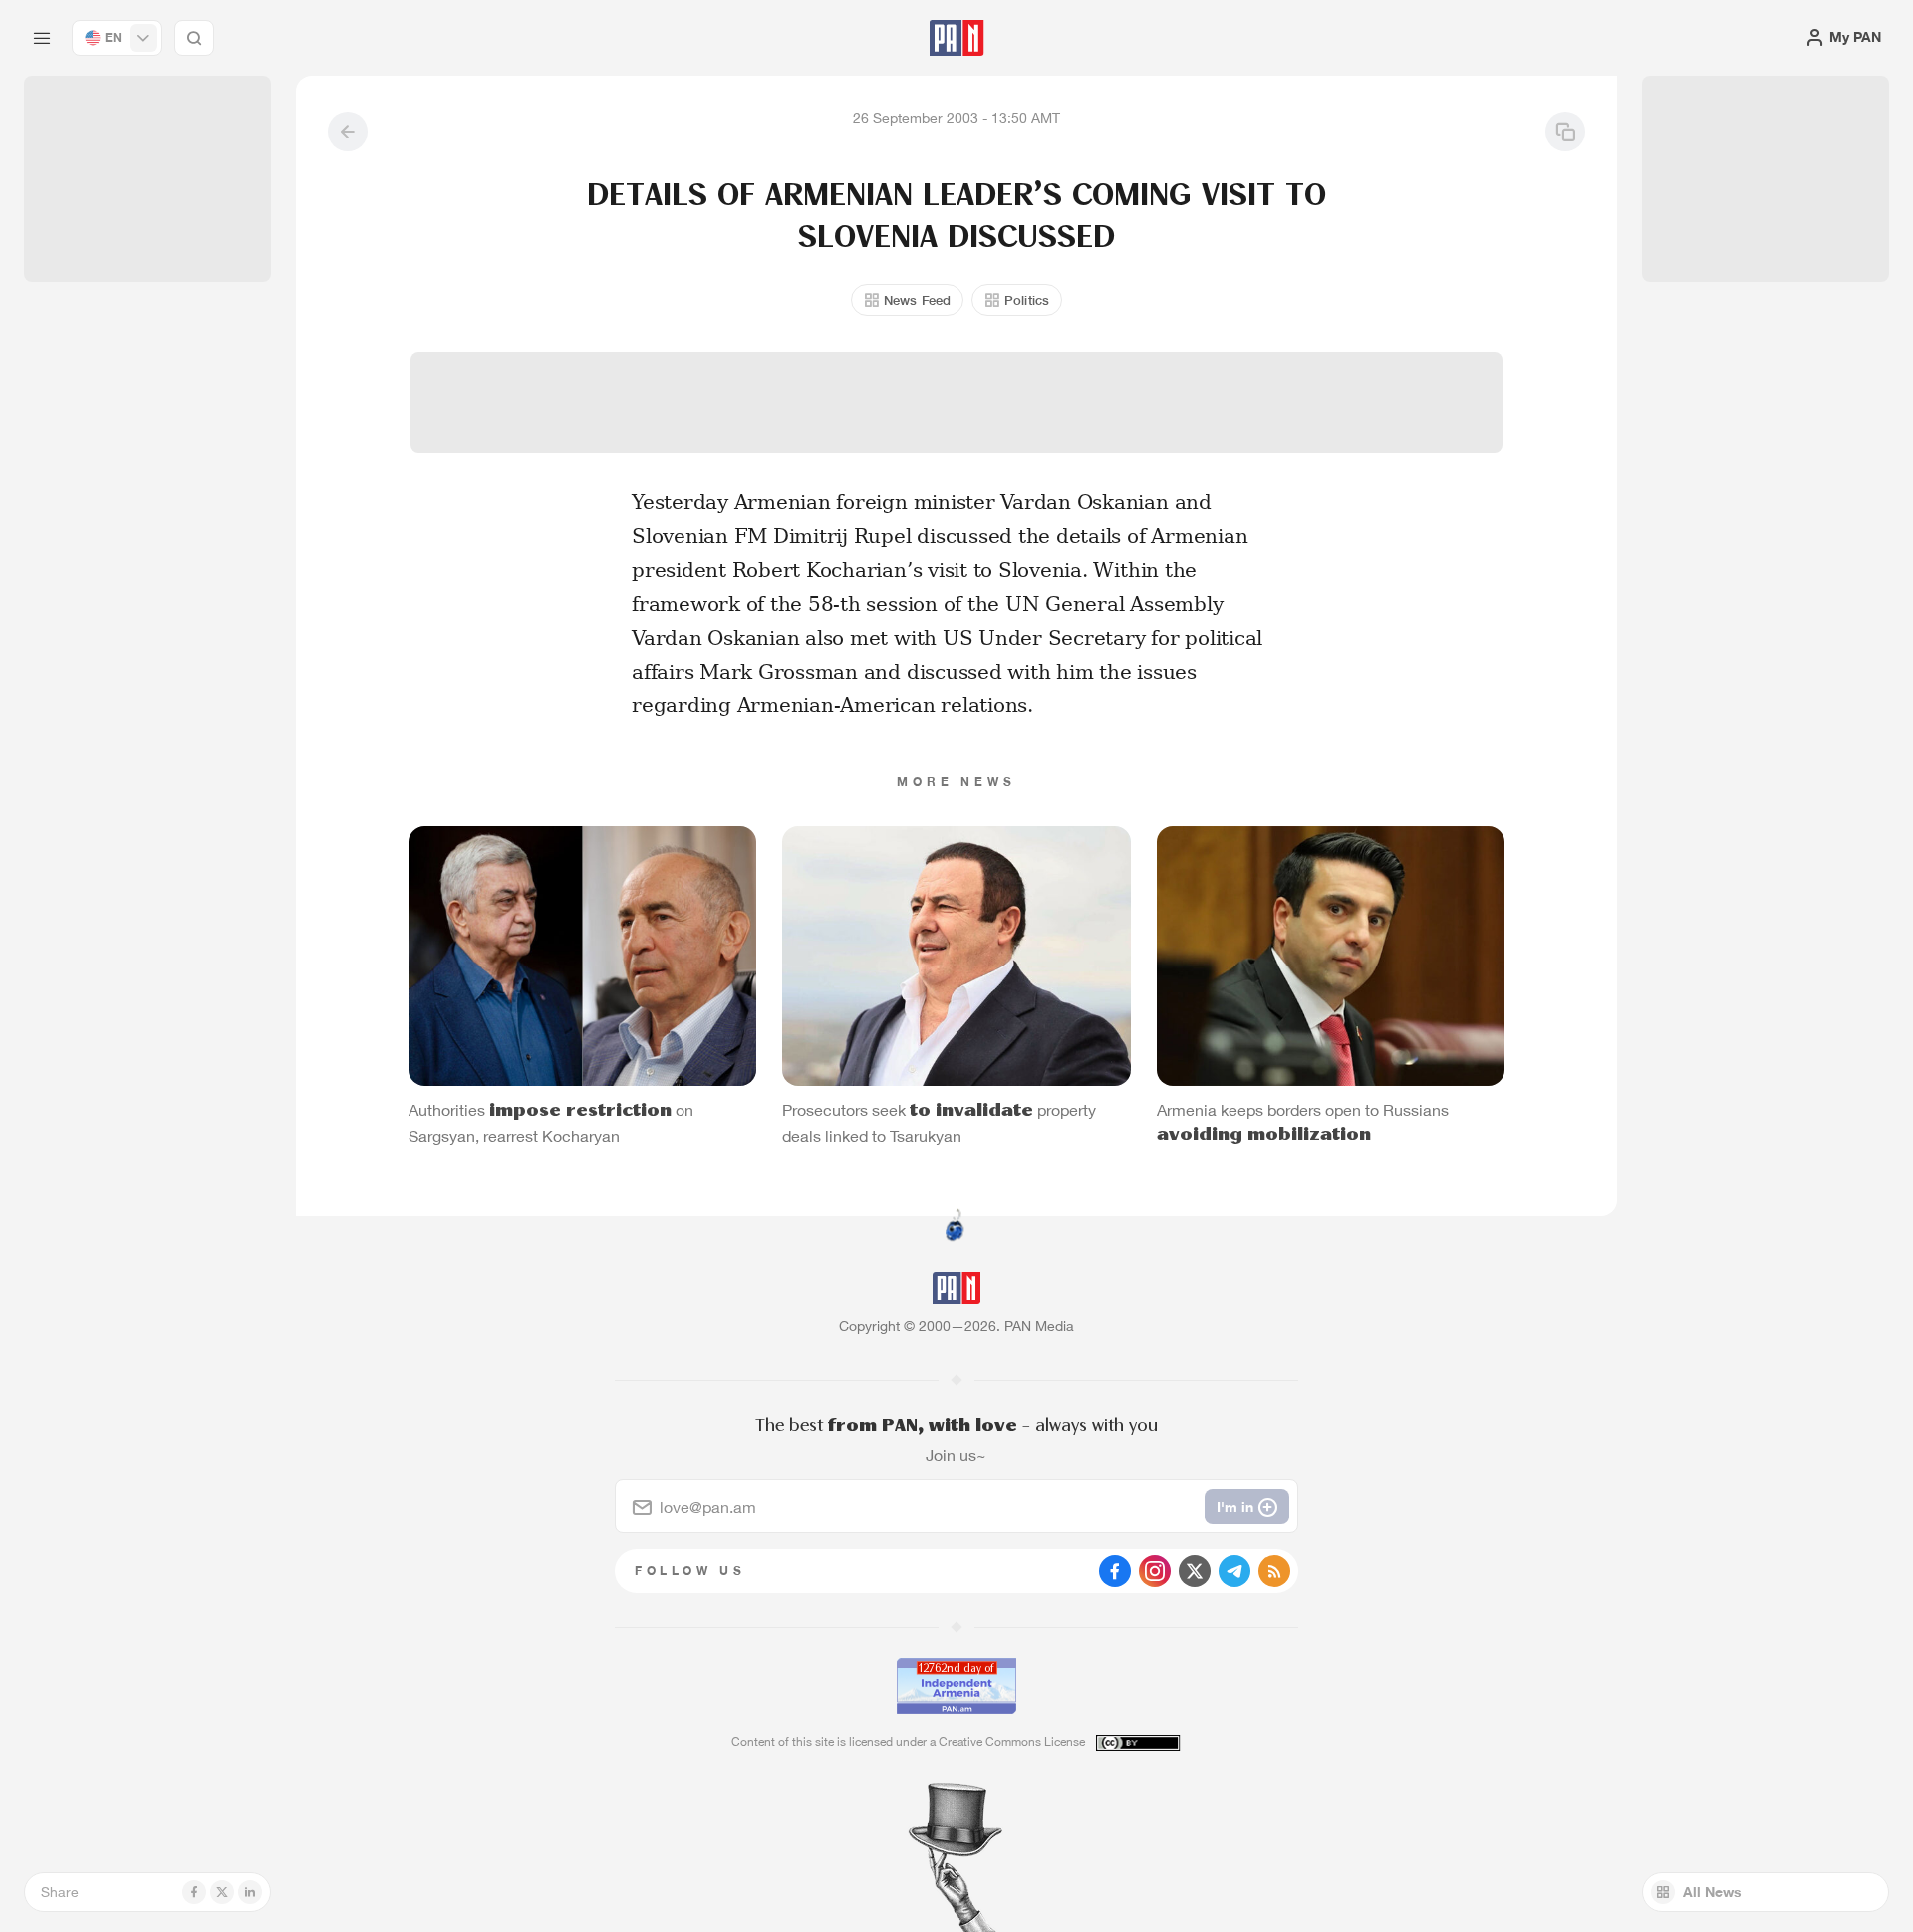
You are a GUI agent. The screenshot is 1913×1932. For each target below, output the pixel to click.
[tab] (1202, 652)
